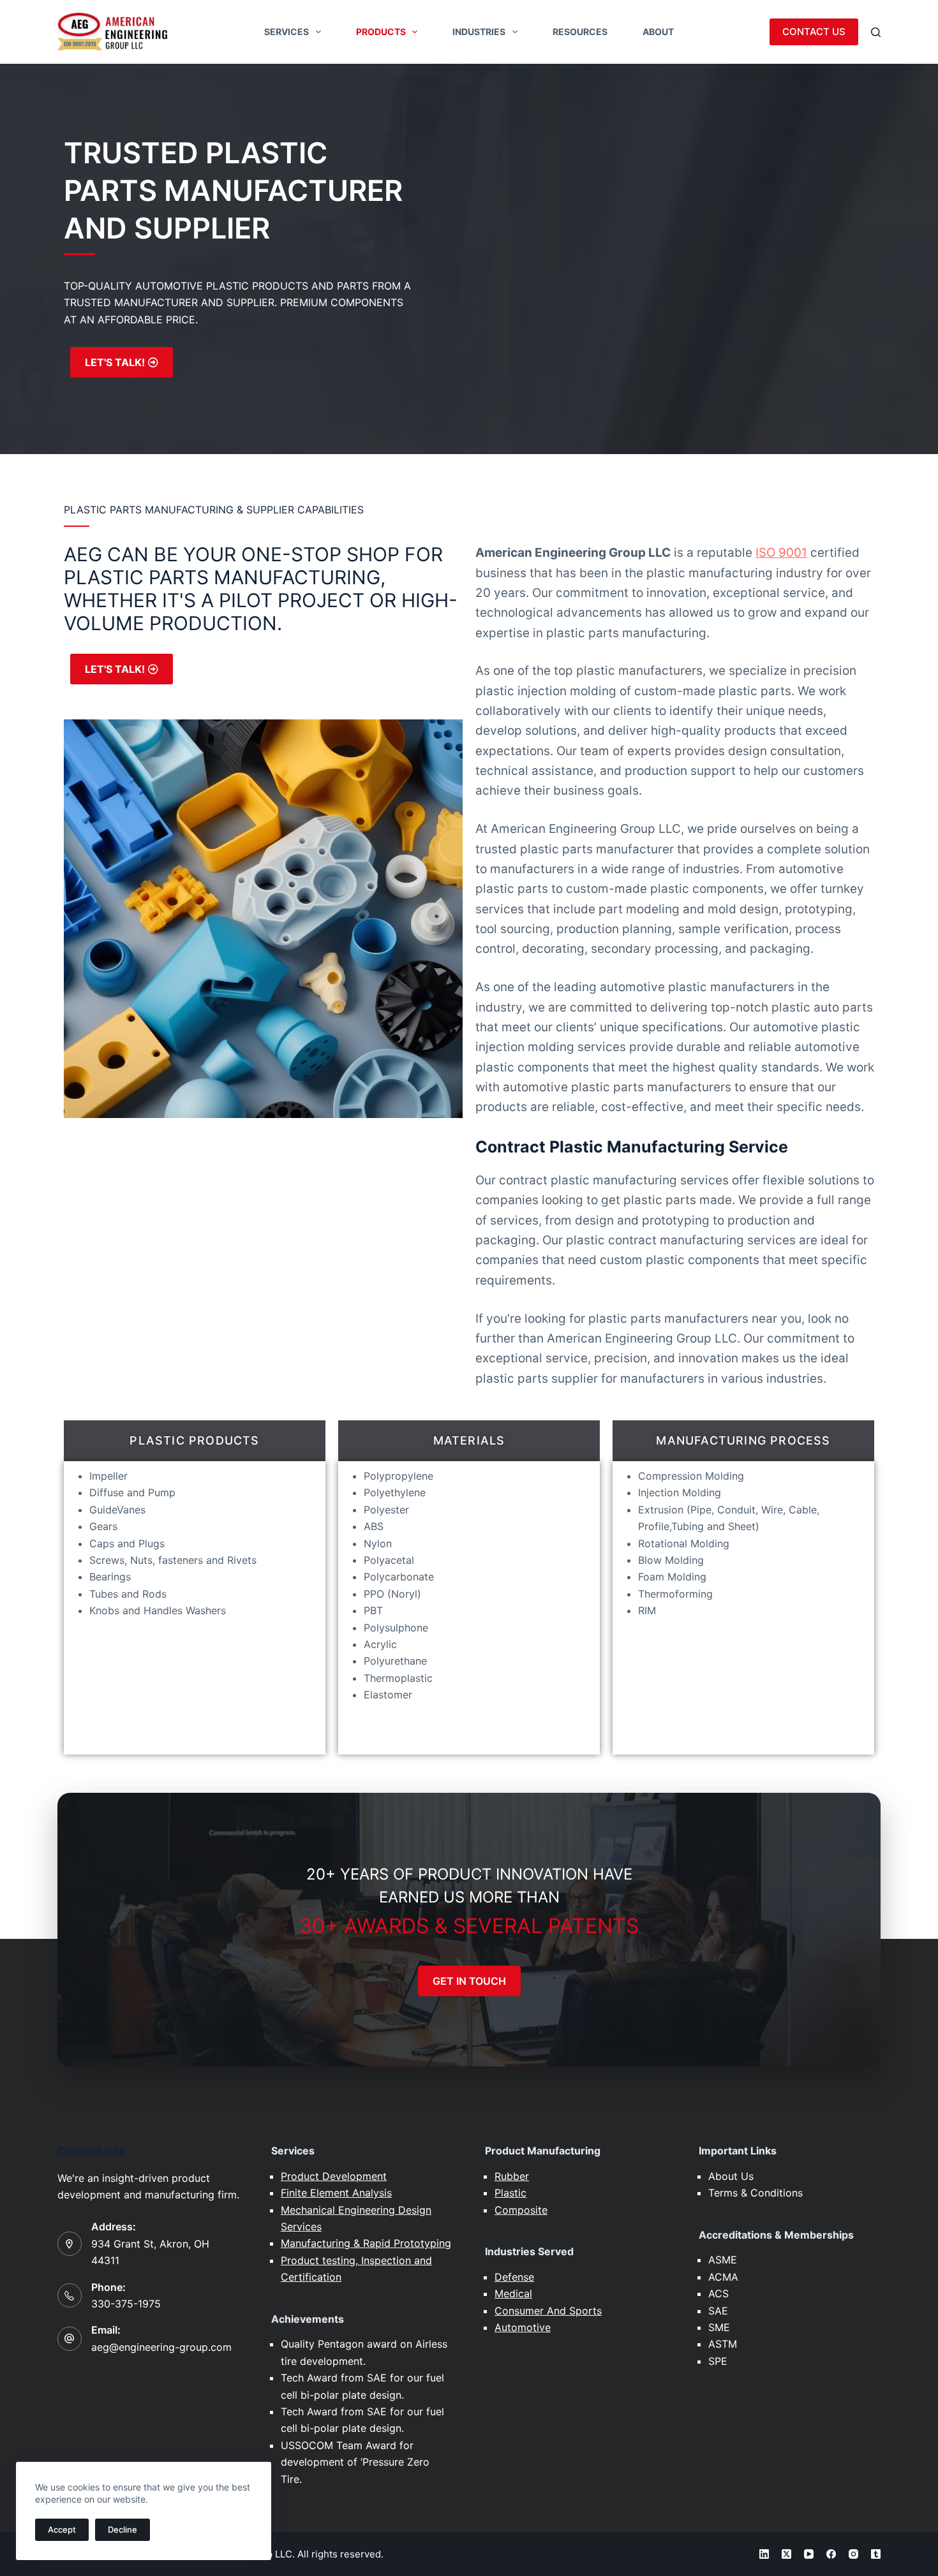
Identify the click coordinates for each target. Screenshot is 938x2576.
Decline (123, 2529)
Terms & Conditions (756, 2193)
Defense (514, 2277)
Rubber (512, 2176)
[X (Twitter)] (786, 2554)
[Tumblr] (876, 2554)
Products (381, 32)
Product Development (334, 2176)
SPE (718, 2361)
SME (719, 2327)
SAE (718, 2311)
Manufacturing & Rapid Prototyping (366, 2243)
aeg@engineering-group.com (161, 2347)
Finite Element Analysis (336, 2193)
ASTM (723, 2344)
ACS (718, 2293)
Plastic (510, 2193)
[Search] (876, 32)
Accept (62, 2529)
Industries (479, 32)
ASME (723, 2260)
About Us (731, 2176)
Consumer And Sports (548, 2311)
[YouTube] (809, 2554)
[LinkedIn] (764, 2554)
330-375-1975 (126, 2304)
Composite (521, 2210)
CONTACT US (814, 32)
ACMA (723, 2277)
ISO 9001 (781, 553)
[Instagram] (853, 2554)
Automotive (523, 2327)
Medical (513, 2293)
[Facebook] (831, 2554)
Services (287, 32)
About (658, 32)
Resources (580, 32)
